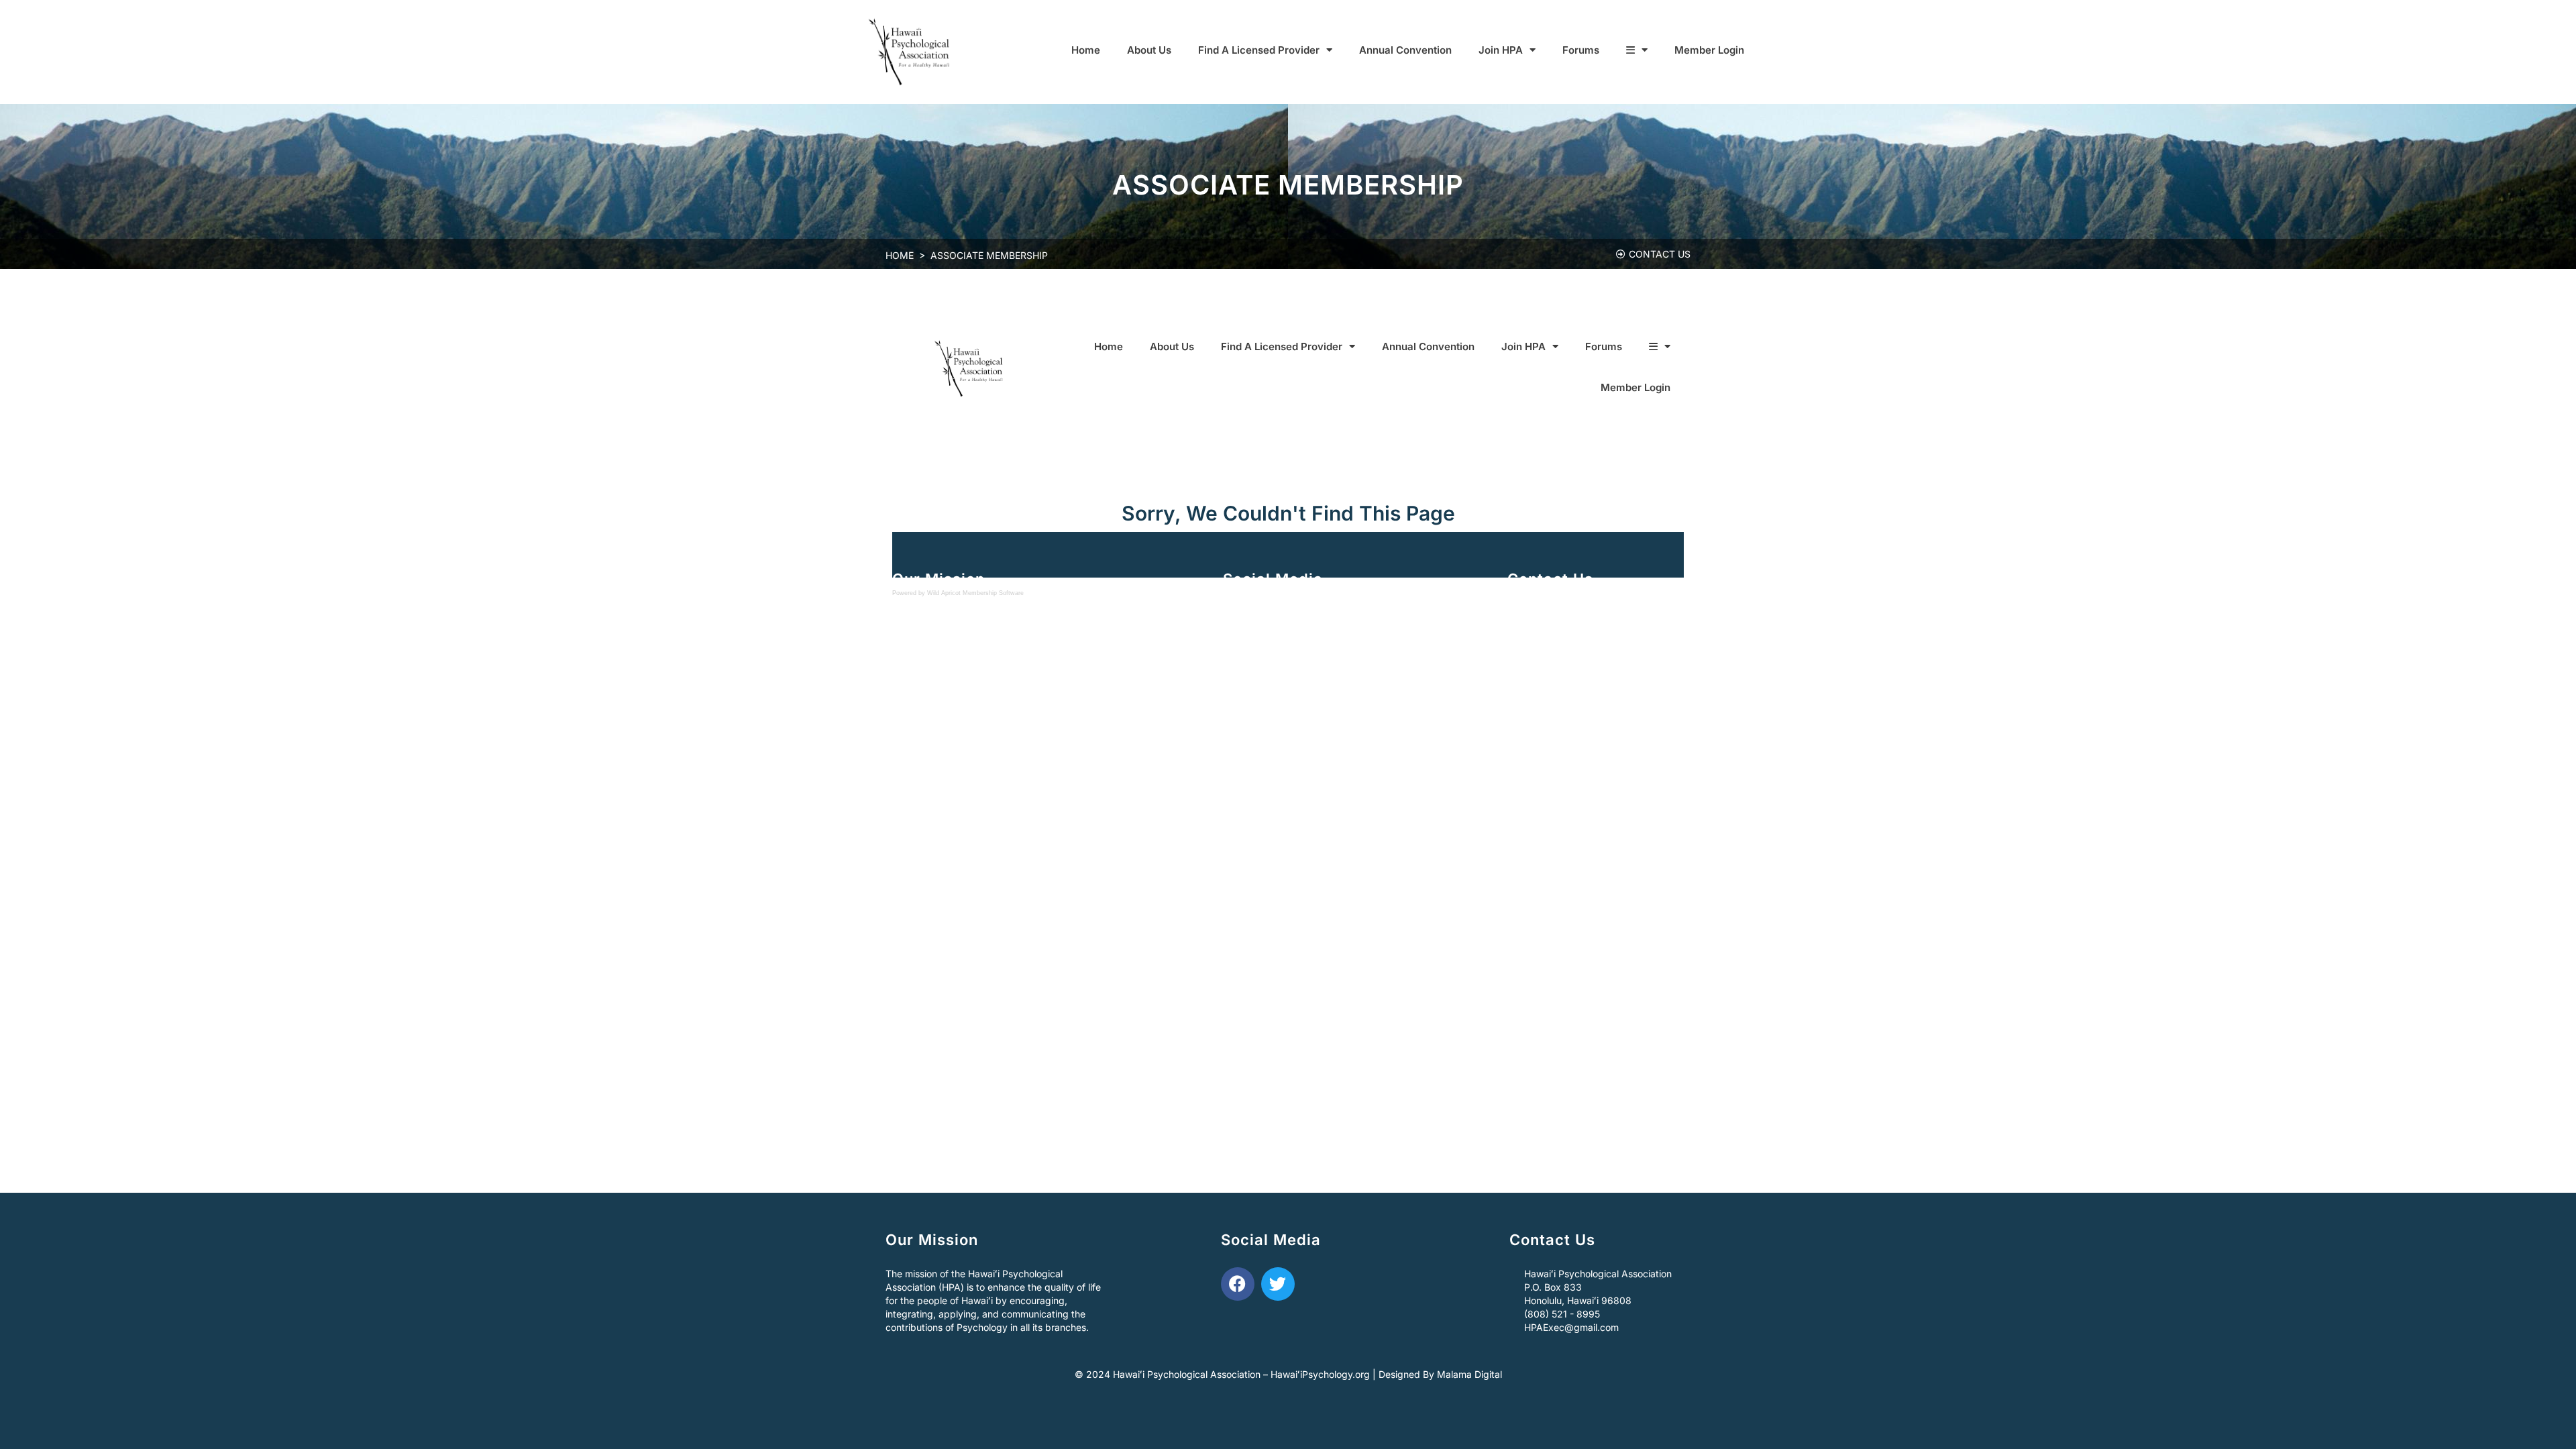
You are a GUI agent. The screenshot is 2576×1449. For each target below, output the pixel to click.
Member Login (1709, 50)
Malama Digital (1469, 1374)
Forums (1581, 50)
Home (1086, 50)
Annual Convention (1405, 50)
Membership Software (993, 593)
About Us (1149, 50)
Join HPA (1501, 50)
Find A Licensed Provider (1259, 50)
